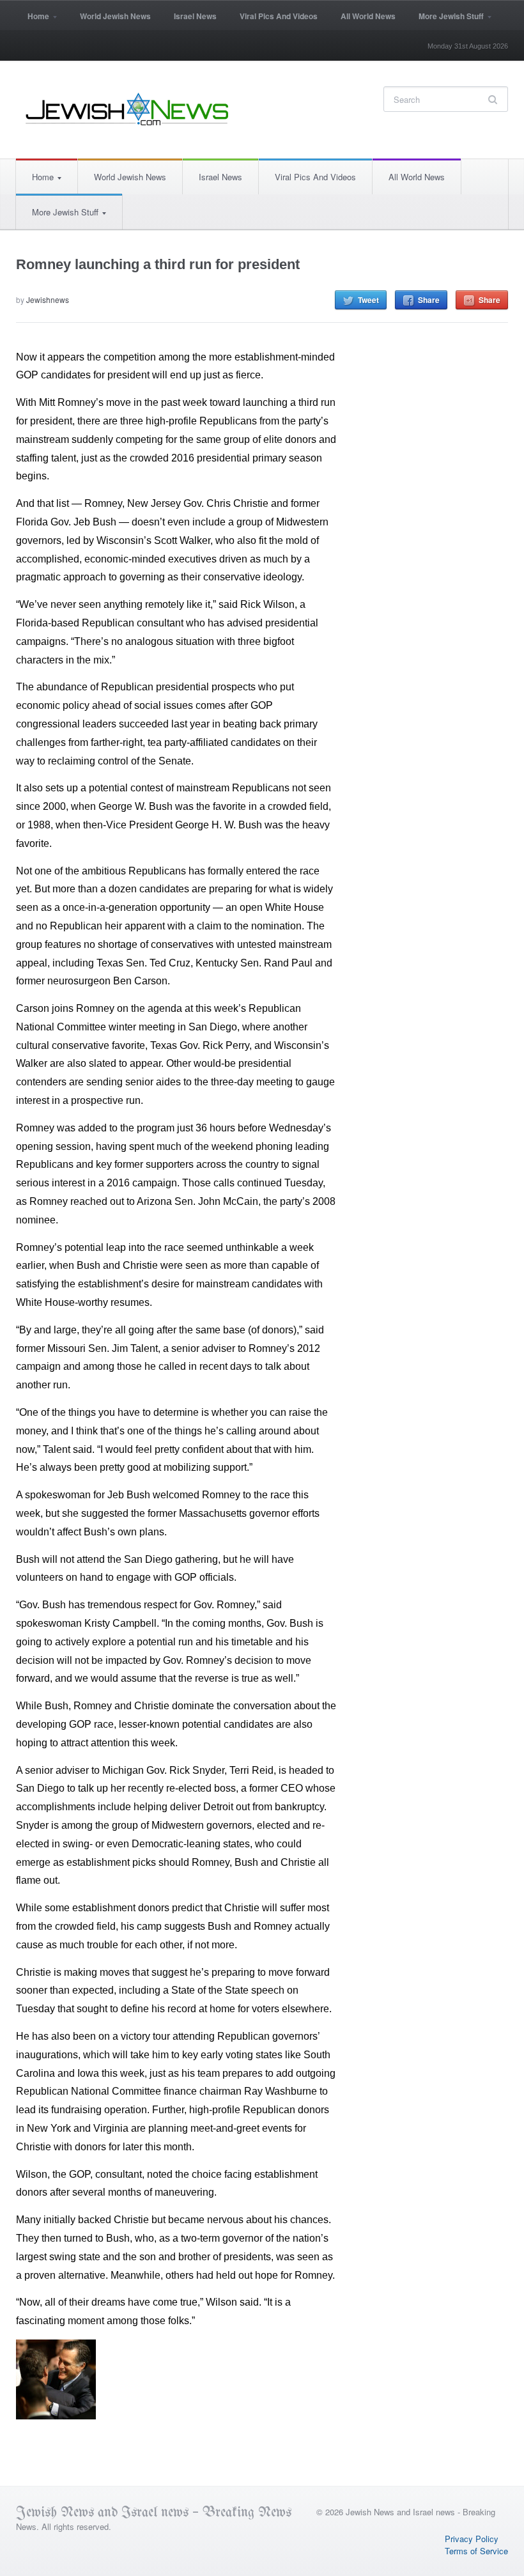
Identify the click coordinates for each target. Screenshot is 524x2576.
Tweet (368, 300)
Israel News (195, 16)
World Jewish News (115, 16)
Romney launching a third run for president (158, 264)
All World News (368, 16)
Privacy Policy (472, 2539)
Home (33, 20)
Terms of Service (476, 2551)
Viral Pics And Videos (279, 16)
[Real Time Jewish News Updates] (128, 109)
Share (429, 300)
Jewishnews (48, 299)
